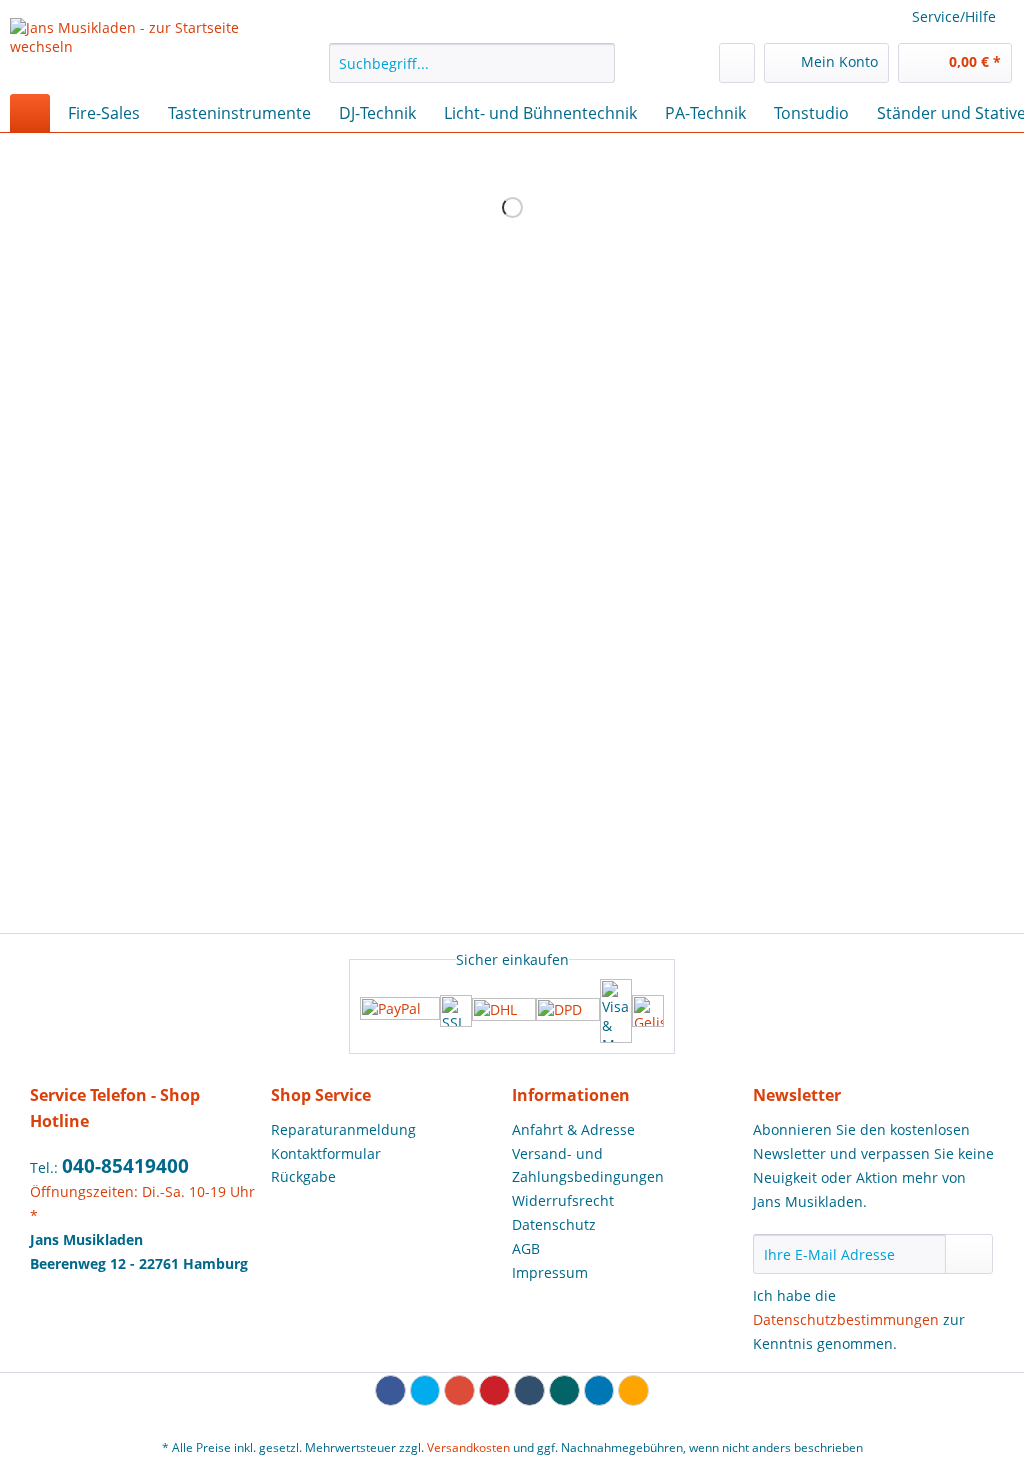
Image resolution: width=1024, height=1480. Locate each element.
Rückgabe (303, 1176)
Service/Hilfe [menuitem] (954, 16)
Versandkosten (468, 1447)
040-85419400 (125, 1166)
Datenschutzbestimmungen (846, 1319)
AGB (526, 1248)
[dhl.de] (504, 1011)
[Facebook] (390, 1390)
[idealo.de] (648, 1011)
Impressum (550, 1272)
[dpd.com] (568, 1011)
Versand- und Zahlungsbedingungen (588, 1165)
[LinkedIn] (599, 1390)
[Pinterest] (494, 1390)
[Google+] (459, 1390)
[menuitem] (472, 72)
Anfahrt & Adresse (573, 1129)
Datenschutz (554, 1224)
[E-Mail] (633, 1390)
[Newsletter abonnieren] (969, 1254)
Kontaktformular (326, 1153)
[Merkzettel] (737, 63)
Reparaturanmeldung (343, 1129)
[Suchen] (596, 63)
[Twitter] (425, 1390)
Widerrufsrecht (563, 1200)
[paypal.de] (400, 1010)
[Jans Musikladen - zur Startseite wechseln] (132, 51)
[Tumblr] (529, 1390)
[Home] (30, 113)
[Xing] (564, 1390)
